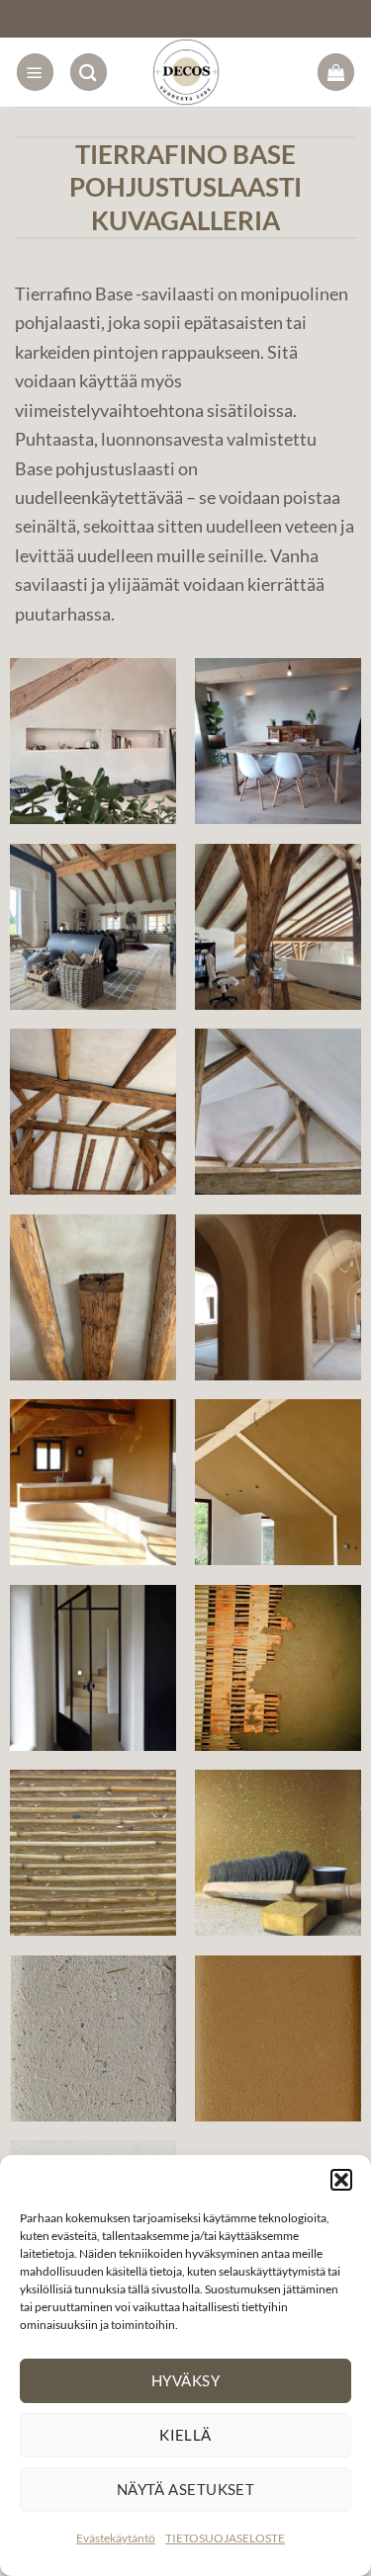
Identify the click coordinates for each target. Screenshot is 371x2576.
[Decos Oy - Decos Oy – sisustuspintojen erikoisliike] (185, 72)
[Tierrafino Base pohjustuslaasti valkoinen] (93, 741)
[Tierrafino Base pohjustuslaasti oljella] (278, 1853)
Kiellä (185, 2435)
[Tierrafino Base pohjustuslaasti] (278, 1297)
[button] (341, 2180)
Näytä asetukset (186, 2489)
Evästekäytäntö (116, 2538)
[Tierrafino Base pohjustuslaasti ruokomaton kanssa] (278, 1668)
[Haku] (89, 72)
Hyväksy (185, 2380)
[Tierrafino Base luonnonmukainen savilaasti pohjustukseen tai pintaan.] (278, 2038)
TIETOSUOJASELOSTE (225, 2538)
